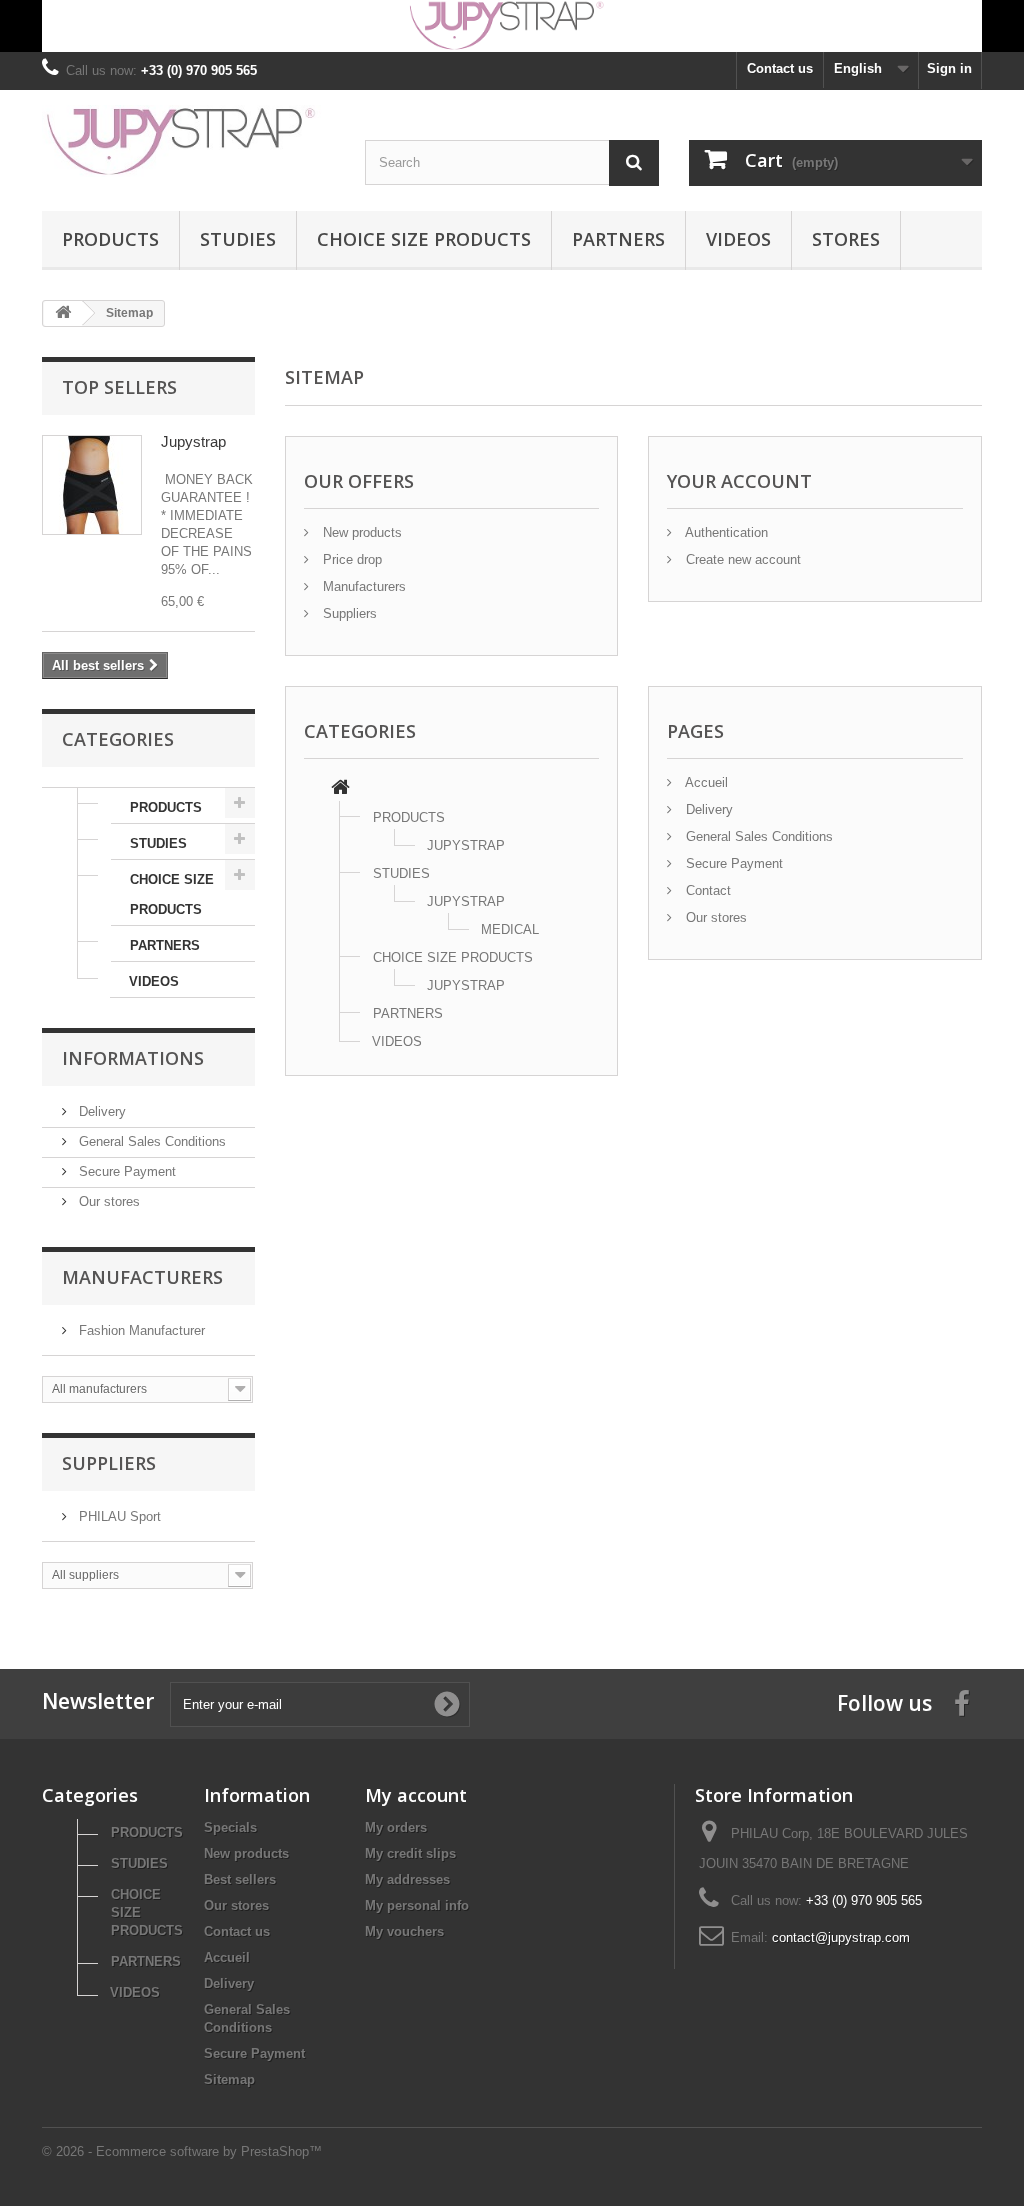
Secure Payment (125, 1171)
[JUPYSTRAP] (188, 140)
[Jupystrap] (92, 485)
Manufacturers (142, 1277)
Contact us (780, 68)
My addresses (407, 1879)
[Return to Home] (63, 313)
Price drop (350, 559)
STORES (846, 239)
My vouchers (404, 1931)
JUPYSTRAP (466, 845)
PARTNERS (618, 239)
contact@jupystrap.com (841, 1937)
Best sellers (240, 1879)
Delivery (100, 1111)
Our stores (107, 1201)
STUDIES (238, 239)
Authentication (725, 532)
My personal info (417, 1905)
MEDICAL (510, 929)
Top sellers (119, 387)
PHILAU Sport (118, 1516)
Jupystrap (193, 441)
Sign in (949, 68)
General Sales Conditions (150, 1141)
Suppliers (109, 1463)
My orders (396, 1827)
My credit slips (410, 1853)
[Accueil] (340, 789)
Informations (133, 1058)
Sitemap (229, 2079)
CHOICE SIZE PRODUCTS (424, 239)
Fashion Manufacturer (140, 1330)
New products (360, 532)
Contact (706, 890)
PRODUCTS (110, 239)
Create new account (741, 559)
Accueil (705, 782)
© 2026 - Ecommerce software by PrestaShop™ (182, 2151)
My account (416, 1795)
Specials (230, 1827)
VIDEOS (738, 239)
